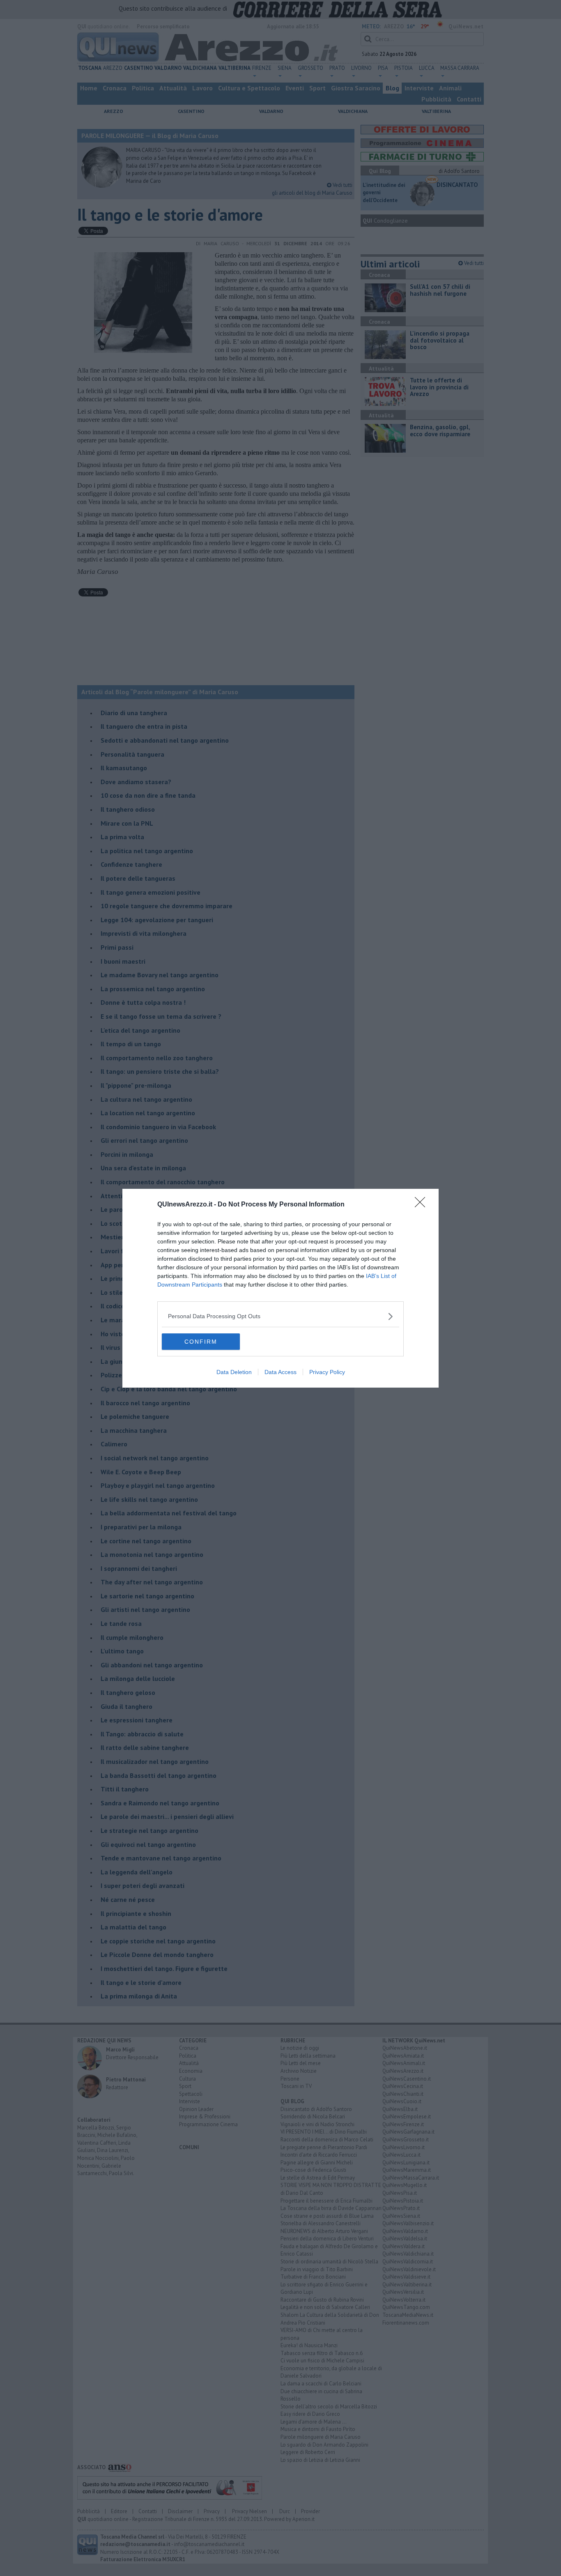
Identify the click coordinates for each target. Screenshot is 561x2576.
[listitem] (280, 1316)
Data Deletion (234, 1372)
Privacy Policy (327, 1372)
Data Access (280, 1372)
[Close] (423, 1205)
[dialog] (280, 1288)
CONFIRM (201, 1342)
